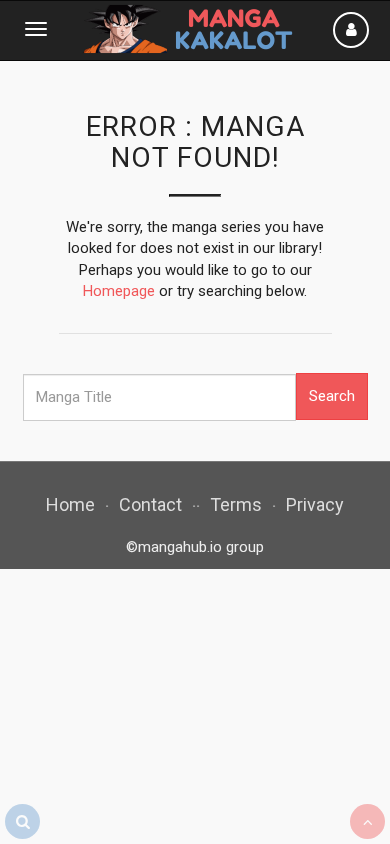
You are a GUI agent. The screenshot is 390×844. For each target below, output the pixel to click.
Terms (236, 504)
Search (332, 396)
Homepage (119, 291)
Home (70, 504)
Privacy (315, 504)
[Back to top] (367, 821)
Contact (150, 504)
